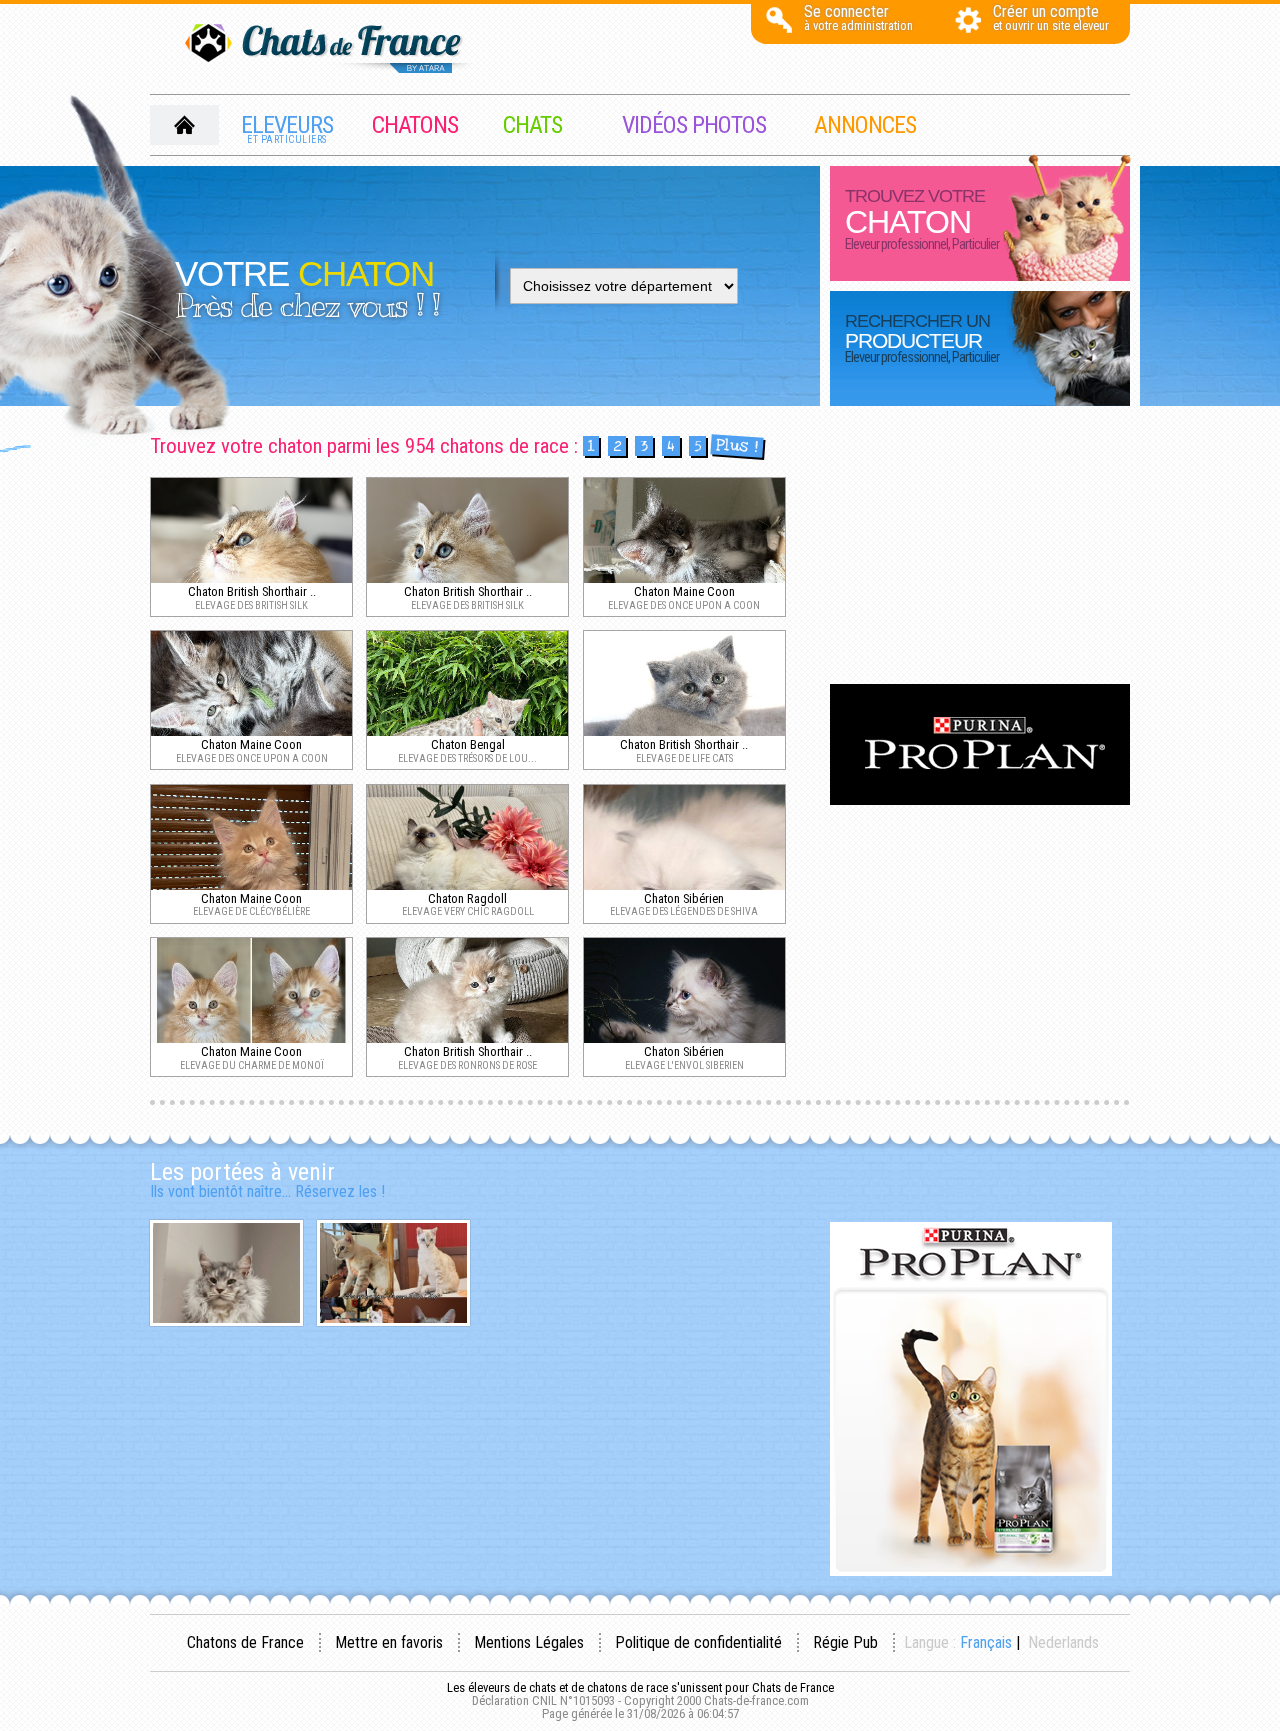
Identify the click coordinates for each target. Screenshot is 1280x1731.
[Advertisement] (980, 547)
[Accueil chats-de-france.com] (330, 50)
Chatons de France (245, 1642)
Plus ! (736, 446)
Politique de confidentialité (698, 1642)
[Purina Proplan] (980, 799)
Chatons (415, 125)
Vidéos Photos (694, 125)
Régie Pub (845, 1642)
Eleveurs (287, 128)
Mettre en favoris (389, 1642)
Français (986, 1642)
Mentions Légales (529, 1642)
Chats (532, 125)
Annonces (865, 125)
